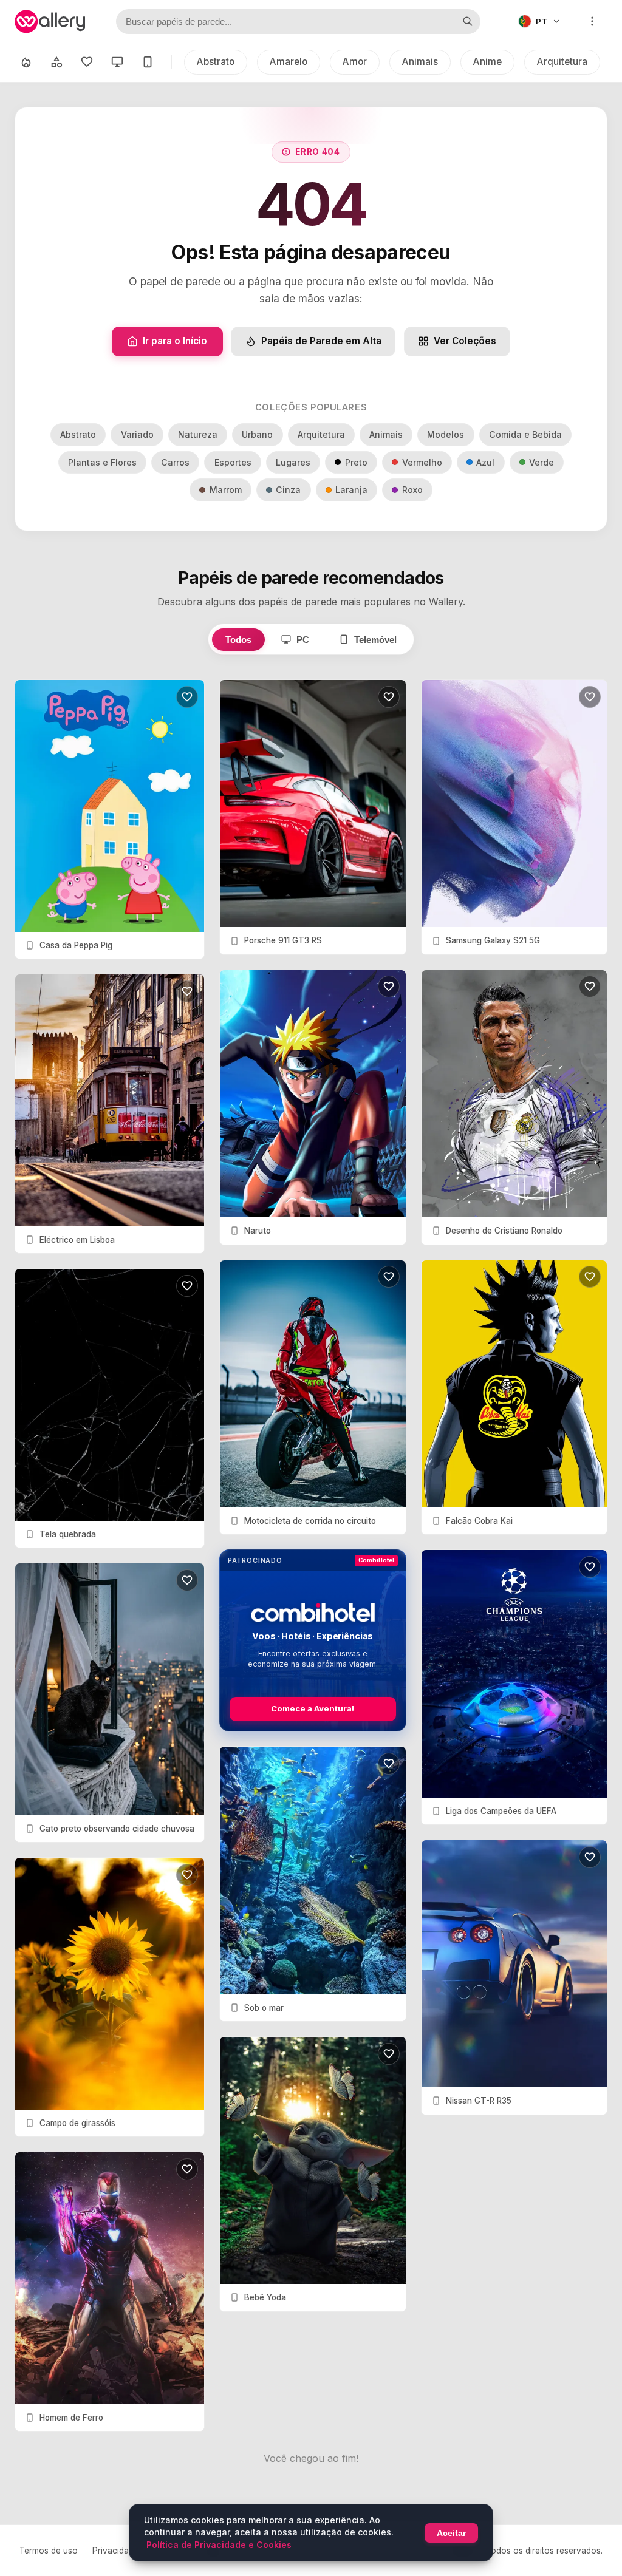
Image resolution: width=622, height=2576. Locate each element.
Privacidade (115, 2551)
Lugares (293, 462)
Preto (356, 462)
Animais (420, 62)
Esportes (233, 462)
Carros (175, 462)
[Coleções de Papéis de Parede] (56, 62)
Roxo (412, 490)
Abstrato (216, 62)
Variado (137, 434)
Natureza (198, 434)
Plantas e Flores (102, 462)
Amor (355, 62)
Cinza (288, 490)
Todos (238, 640)
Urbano (257, 434)
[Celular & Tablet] (148, 62)
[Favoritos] (87, 62)
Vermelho (422, 462)
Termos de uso (49, 2551)
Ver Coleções (465, 341)
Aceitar (451, 2533)
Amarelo (289, 62)
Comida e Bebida (525, 434)
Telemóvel (375, 640)
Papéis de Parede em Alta (321, 341)
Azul (485, 462)
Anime (487, 62)
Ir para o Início (175, 341)
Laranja (351, 490)
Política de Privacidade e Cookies (219, 2545)
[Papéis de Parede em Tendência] (26, 62)
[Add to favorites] (187, 697)
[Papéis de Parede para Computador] (117, 62)
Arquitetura (562, 62)
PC (303, 640)
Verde (542, 462)
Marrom (226, 490)
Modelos (446, 434)
